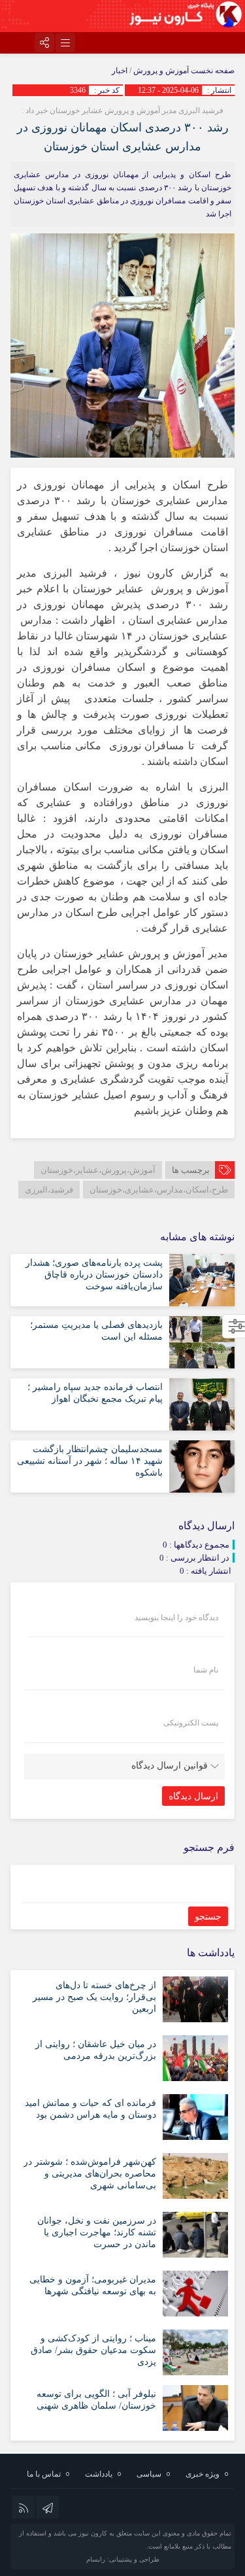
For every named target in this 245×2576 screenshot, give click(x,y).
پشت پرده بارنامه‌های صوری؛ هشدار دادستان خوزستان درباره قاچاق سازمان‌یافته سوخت (94, 1275)
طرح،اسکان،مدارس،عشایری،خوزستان (159, 1190)
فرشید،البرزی (49, 1190)
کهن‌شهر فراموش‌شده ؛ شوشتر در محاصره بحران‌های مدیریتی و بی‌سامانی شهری (90, 2174)
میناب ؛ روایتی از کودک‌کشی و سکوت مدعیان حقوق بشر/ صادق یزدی (93, 2350)
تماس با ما (44, 2474)
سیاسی (149, 2474)
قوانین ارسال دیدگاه (170, 1766)
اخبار (120, 71)
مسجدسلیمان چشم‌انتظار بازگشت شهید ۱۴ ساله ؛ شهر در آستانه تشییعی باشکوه (90, 1461)
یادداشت (99, 2474)
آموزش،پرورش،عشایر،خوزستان (98, 1170)
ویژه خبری (203, 2474)
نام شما (206, 1670)
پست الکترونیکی (191, 1723)
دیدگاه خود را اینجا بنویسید (176, 1618)
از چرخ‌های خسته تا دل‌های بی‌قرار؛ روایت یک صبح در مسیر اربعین (94, 1997)
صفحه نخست (212, 71)
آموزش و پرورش (161, 71)
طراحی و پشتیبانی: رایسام (123, 2559)
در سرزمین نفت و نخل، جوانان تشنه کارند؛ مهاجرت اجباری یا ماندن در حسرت (97, 2232)
